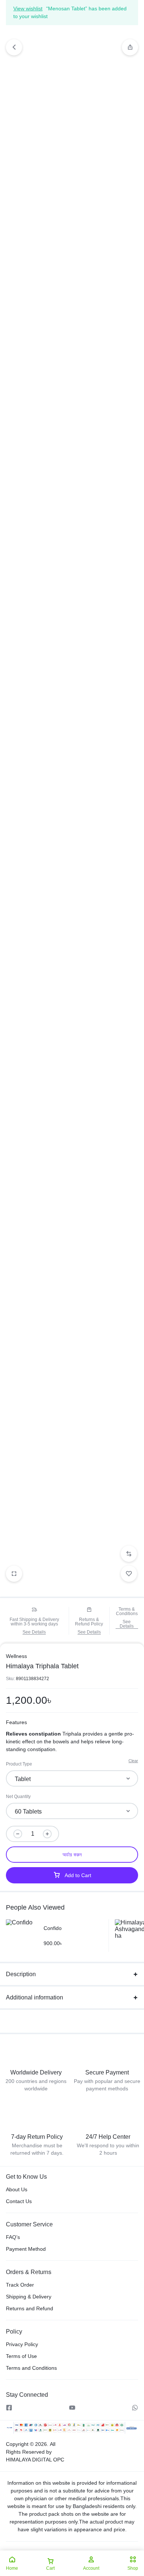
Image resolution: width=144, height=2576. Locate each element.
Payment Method (26, 2249)
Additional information (35, 1997)
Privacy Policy (22, 2344)
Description (21, 1974)
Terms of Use (21, 2356)
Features (16, 1722)
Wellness (16, 1656)
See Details (34, 1632)
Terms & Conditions (127, 1611)
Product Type (19, 1764)
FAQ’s (13, 2237)
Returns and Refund (30, 2308)
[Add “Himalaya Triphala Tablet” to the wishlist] (129, 1574)
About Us (17, 2189)
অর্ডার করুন (72, 1855)
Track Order (20, 2285)
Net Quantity (18, 1797)
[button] (130, 47)
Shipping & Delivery (29, 2297)
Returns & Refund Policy (89, 1622)
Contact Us (19, 2201)
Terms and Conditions (31, 2368)
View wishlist (28, 9)
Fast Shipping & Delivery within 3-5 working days (34, 1622)
